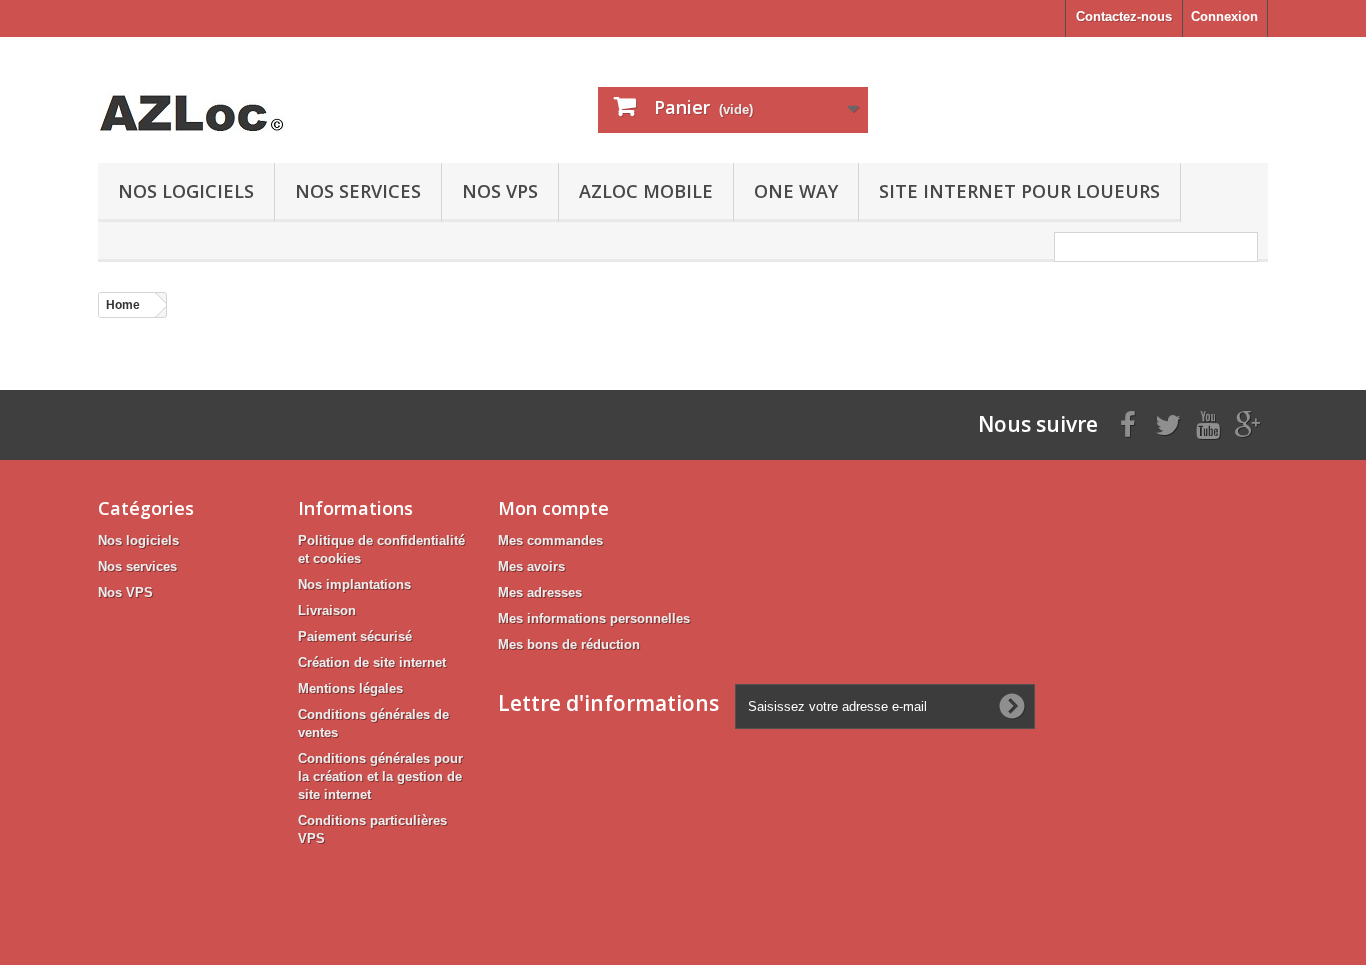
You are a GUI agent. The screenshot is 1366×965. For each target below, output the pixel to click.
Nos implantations (354, 584)
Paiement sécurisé (355, 636)
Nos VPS (500, 191)
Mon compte (553, 508)
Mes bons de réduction (569, 644)
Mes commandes (550, 540)
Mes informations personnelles (594, 618)
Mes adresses (540, 592)
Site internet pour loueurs (1019, 191)
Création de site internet (372, 662)
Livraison (327, 610)
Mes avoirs (531, 566)
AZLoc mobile (646, 191)
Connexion (1224, 16)
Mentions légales (350, 688)
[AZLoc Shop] (283, 95)
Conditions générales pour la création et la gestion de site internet (380, 776)
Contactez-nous (1124, 16)
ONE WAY (796, 191)
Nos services (358, 191)
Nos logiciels (186, 191)
